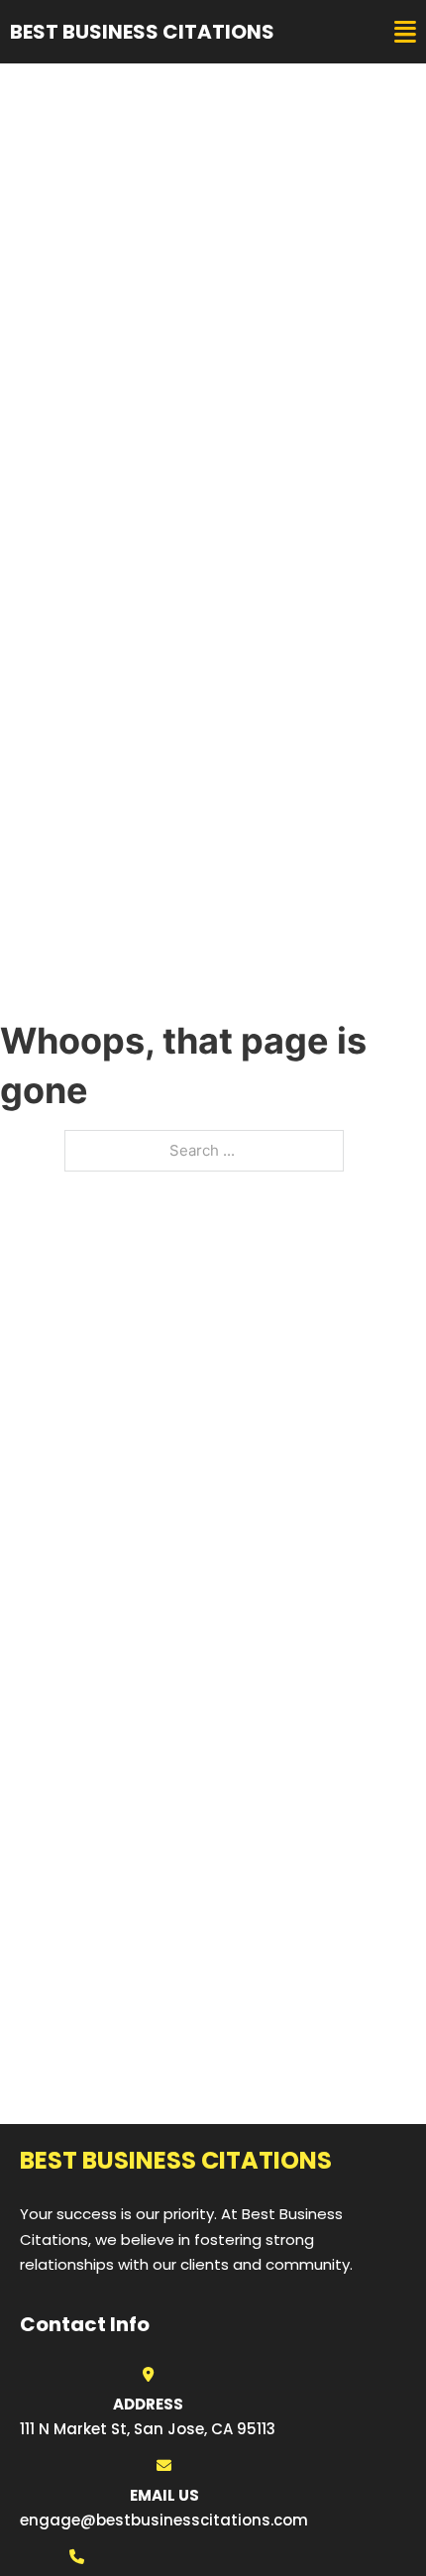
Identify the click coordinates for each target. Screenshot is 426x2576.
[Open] (405, 32)
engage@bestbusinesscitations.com (164, 2520)
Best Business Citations (142, 32)
